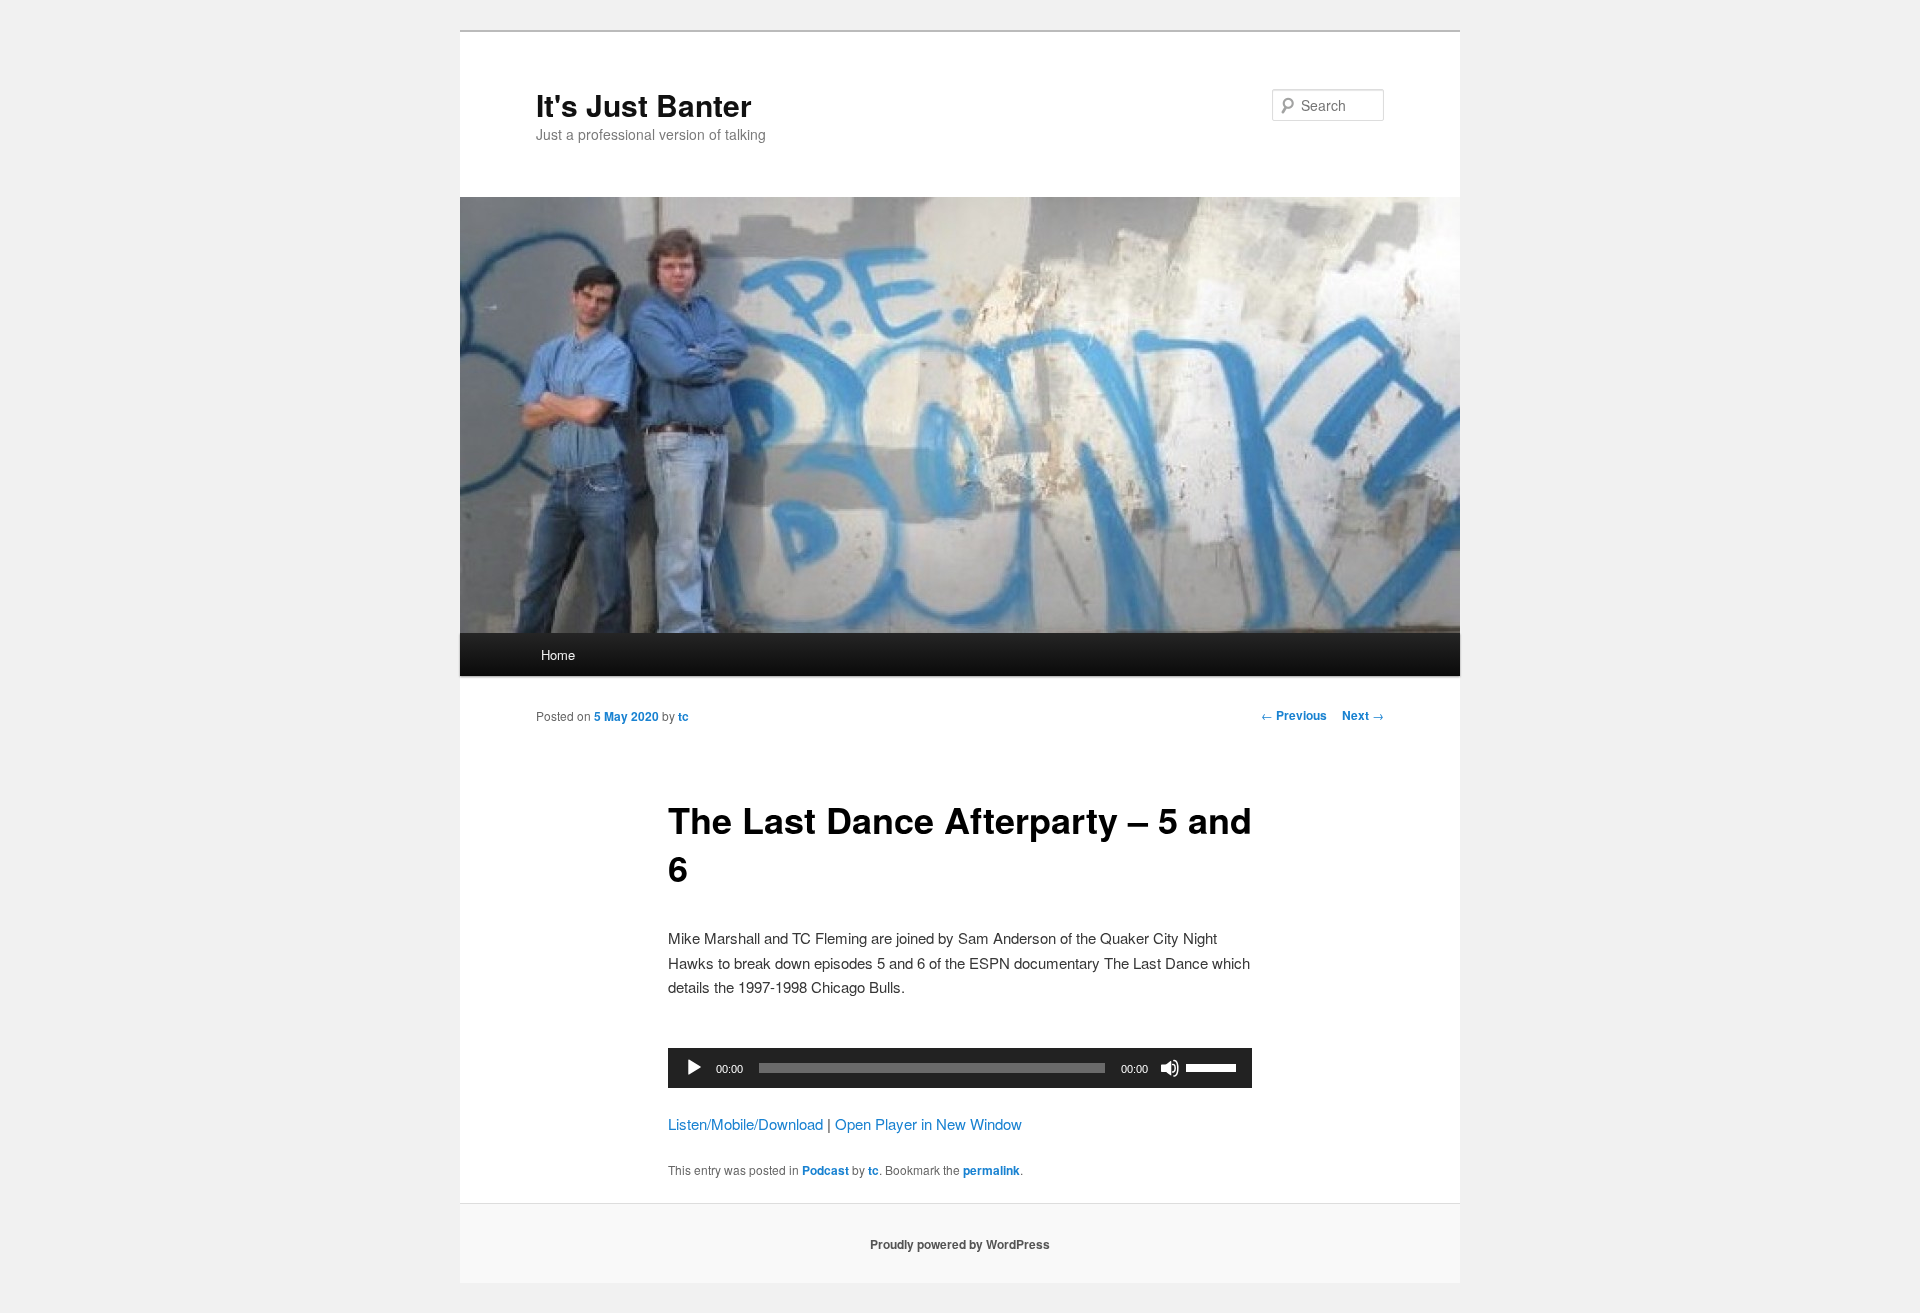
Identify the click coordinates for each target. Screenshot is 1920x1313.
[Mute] (1170, 1068)
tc (683, 716)
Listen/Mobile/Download (745, 1123)
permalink (991, 1170)
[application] (960, 1068)
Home (558, 654)
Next (1363, 715)
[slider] (1214, 1066)
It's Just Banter (644, 104)
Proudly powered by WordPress (960, 1244)
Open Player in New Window (928, 1123)
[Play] (694, 1068)
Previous (1294, 715)
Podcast (825, 1170)
